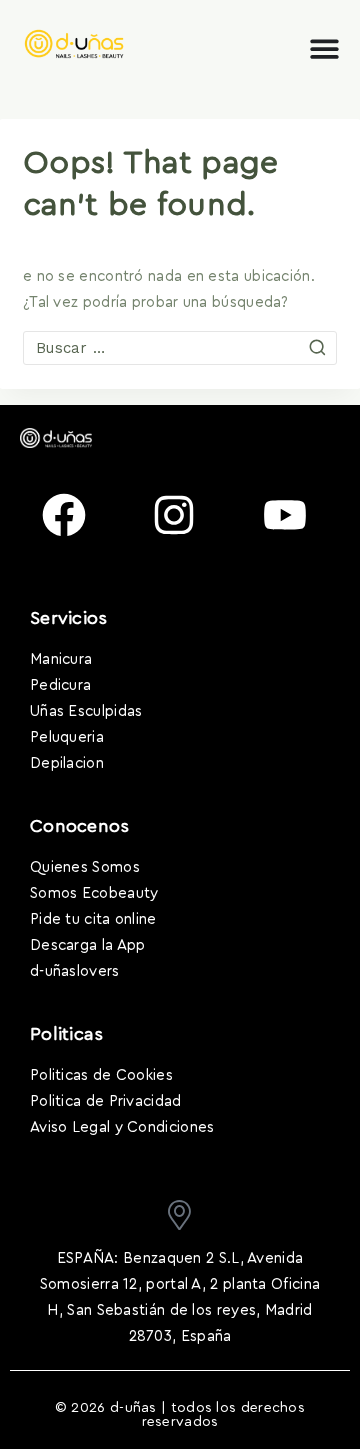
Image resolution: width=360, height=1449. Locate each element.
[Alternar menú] (324, 48)
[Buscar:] (180, 348)
